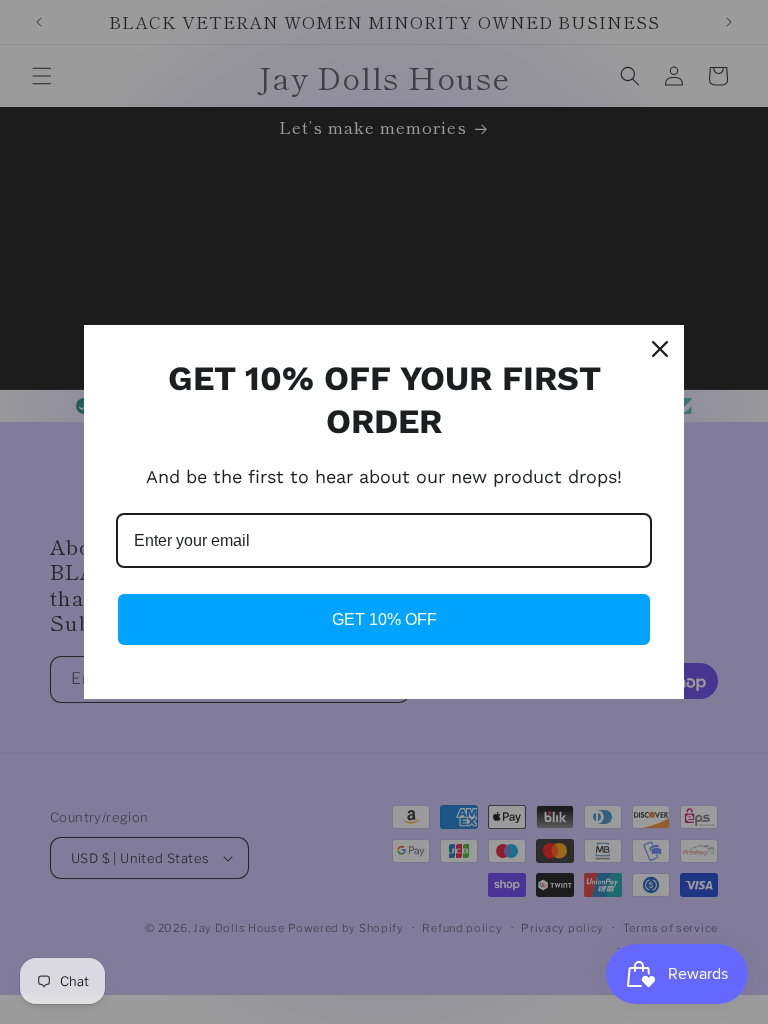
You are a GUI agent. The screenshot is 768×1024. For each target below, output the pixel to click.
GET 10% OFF (384, 619)
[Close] (660, 349)
